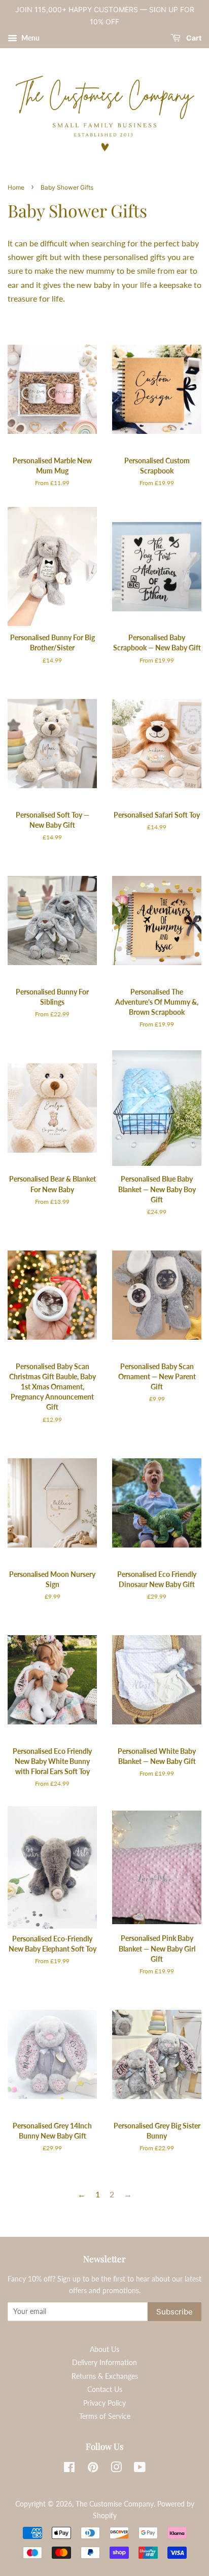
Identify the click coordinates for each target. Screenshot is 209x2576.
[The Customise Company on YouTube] (140, 2469)
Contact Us (105, 2389)
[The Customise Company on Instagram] (116, 2469)
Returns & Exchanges (105, 2376)
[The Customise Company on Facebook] (69, 2469)
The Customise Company (115, 2504)
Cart (193, 38)
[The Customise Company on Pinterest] (93, 2469)
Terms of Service (105, 2416)
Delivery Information (104, 2363)
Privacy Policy (104, 2403)
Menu (30, 38)
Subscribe (175, 2312)
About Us (104, 2349)
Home (16, 187)
